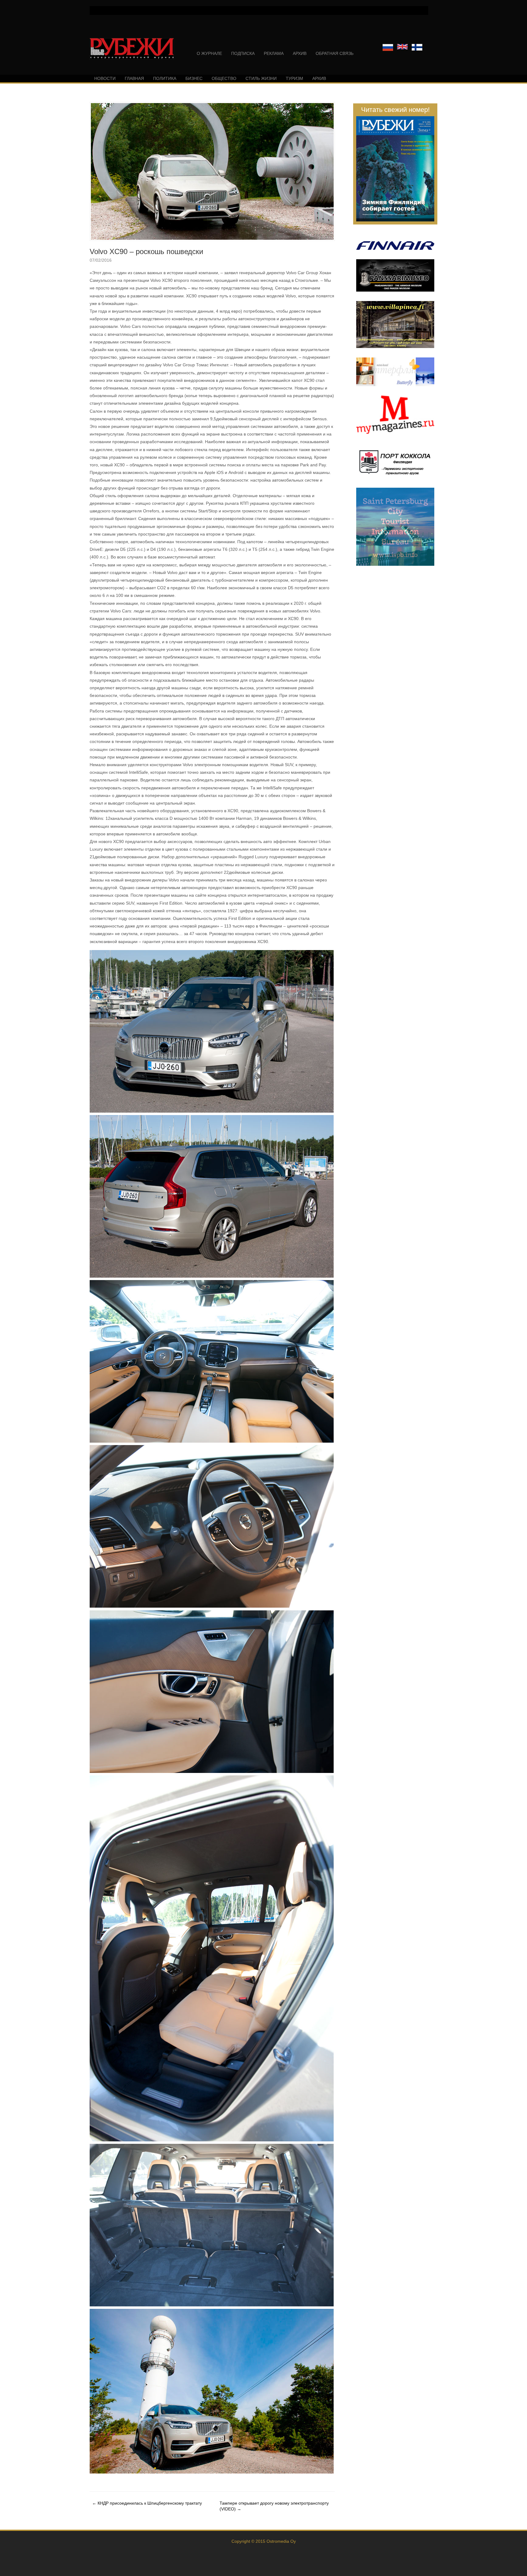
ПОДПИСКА (243, 53)
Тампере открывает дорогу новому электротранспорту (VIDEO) (274, 2506)
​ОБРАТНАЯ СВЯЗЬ (335, 53)
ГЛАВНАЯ (134, 78)
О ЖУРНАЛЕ (209, 53)
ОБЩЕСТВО (224, 78)
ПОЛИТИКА (165, 78)
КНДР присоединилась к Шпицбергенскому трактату (147, 2503)
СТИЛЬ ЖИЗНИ (261, 78)
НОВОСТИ (105, 78)
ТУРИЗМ (294, 78)
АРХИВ (300, 53)
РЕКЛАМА (274, 53)
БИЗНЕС (194, 78)
